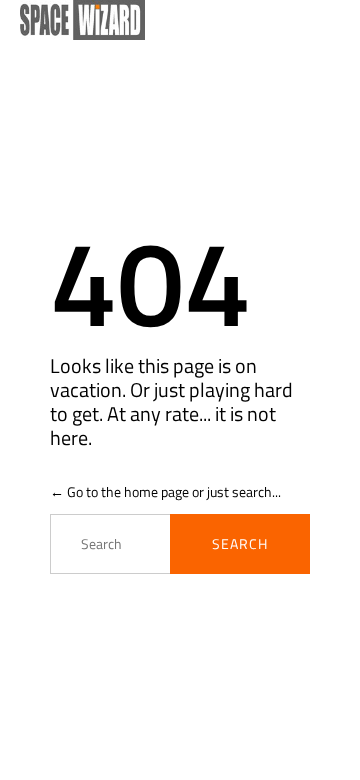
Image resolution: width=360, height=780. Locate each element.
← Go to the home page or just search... (165, 491)
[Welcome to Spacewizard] (170, 20)
